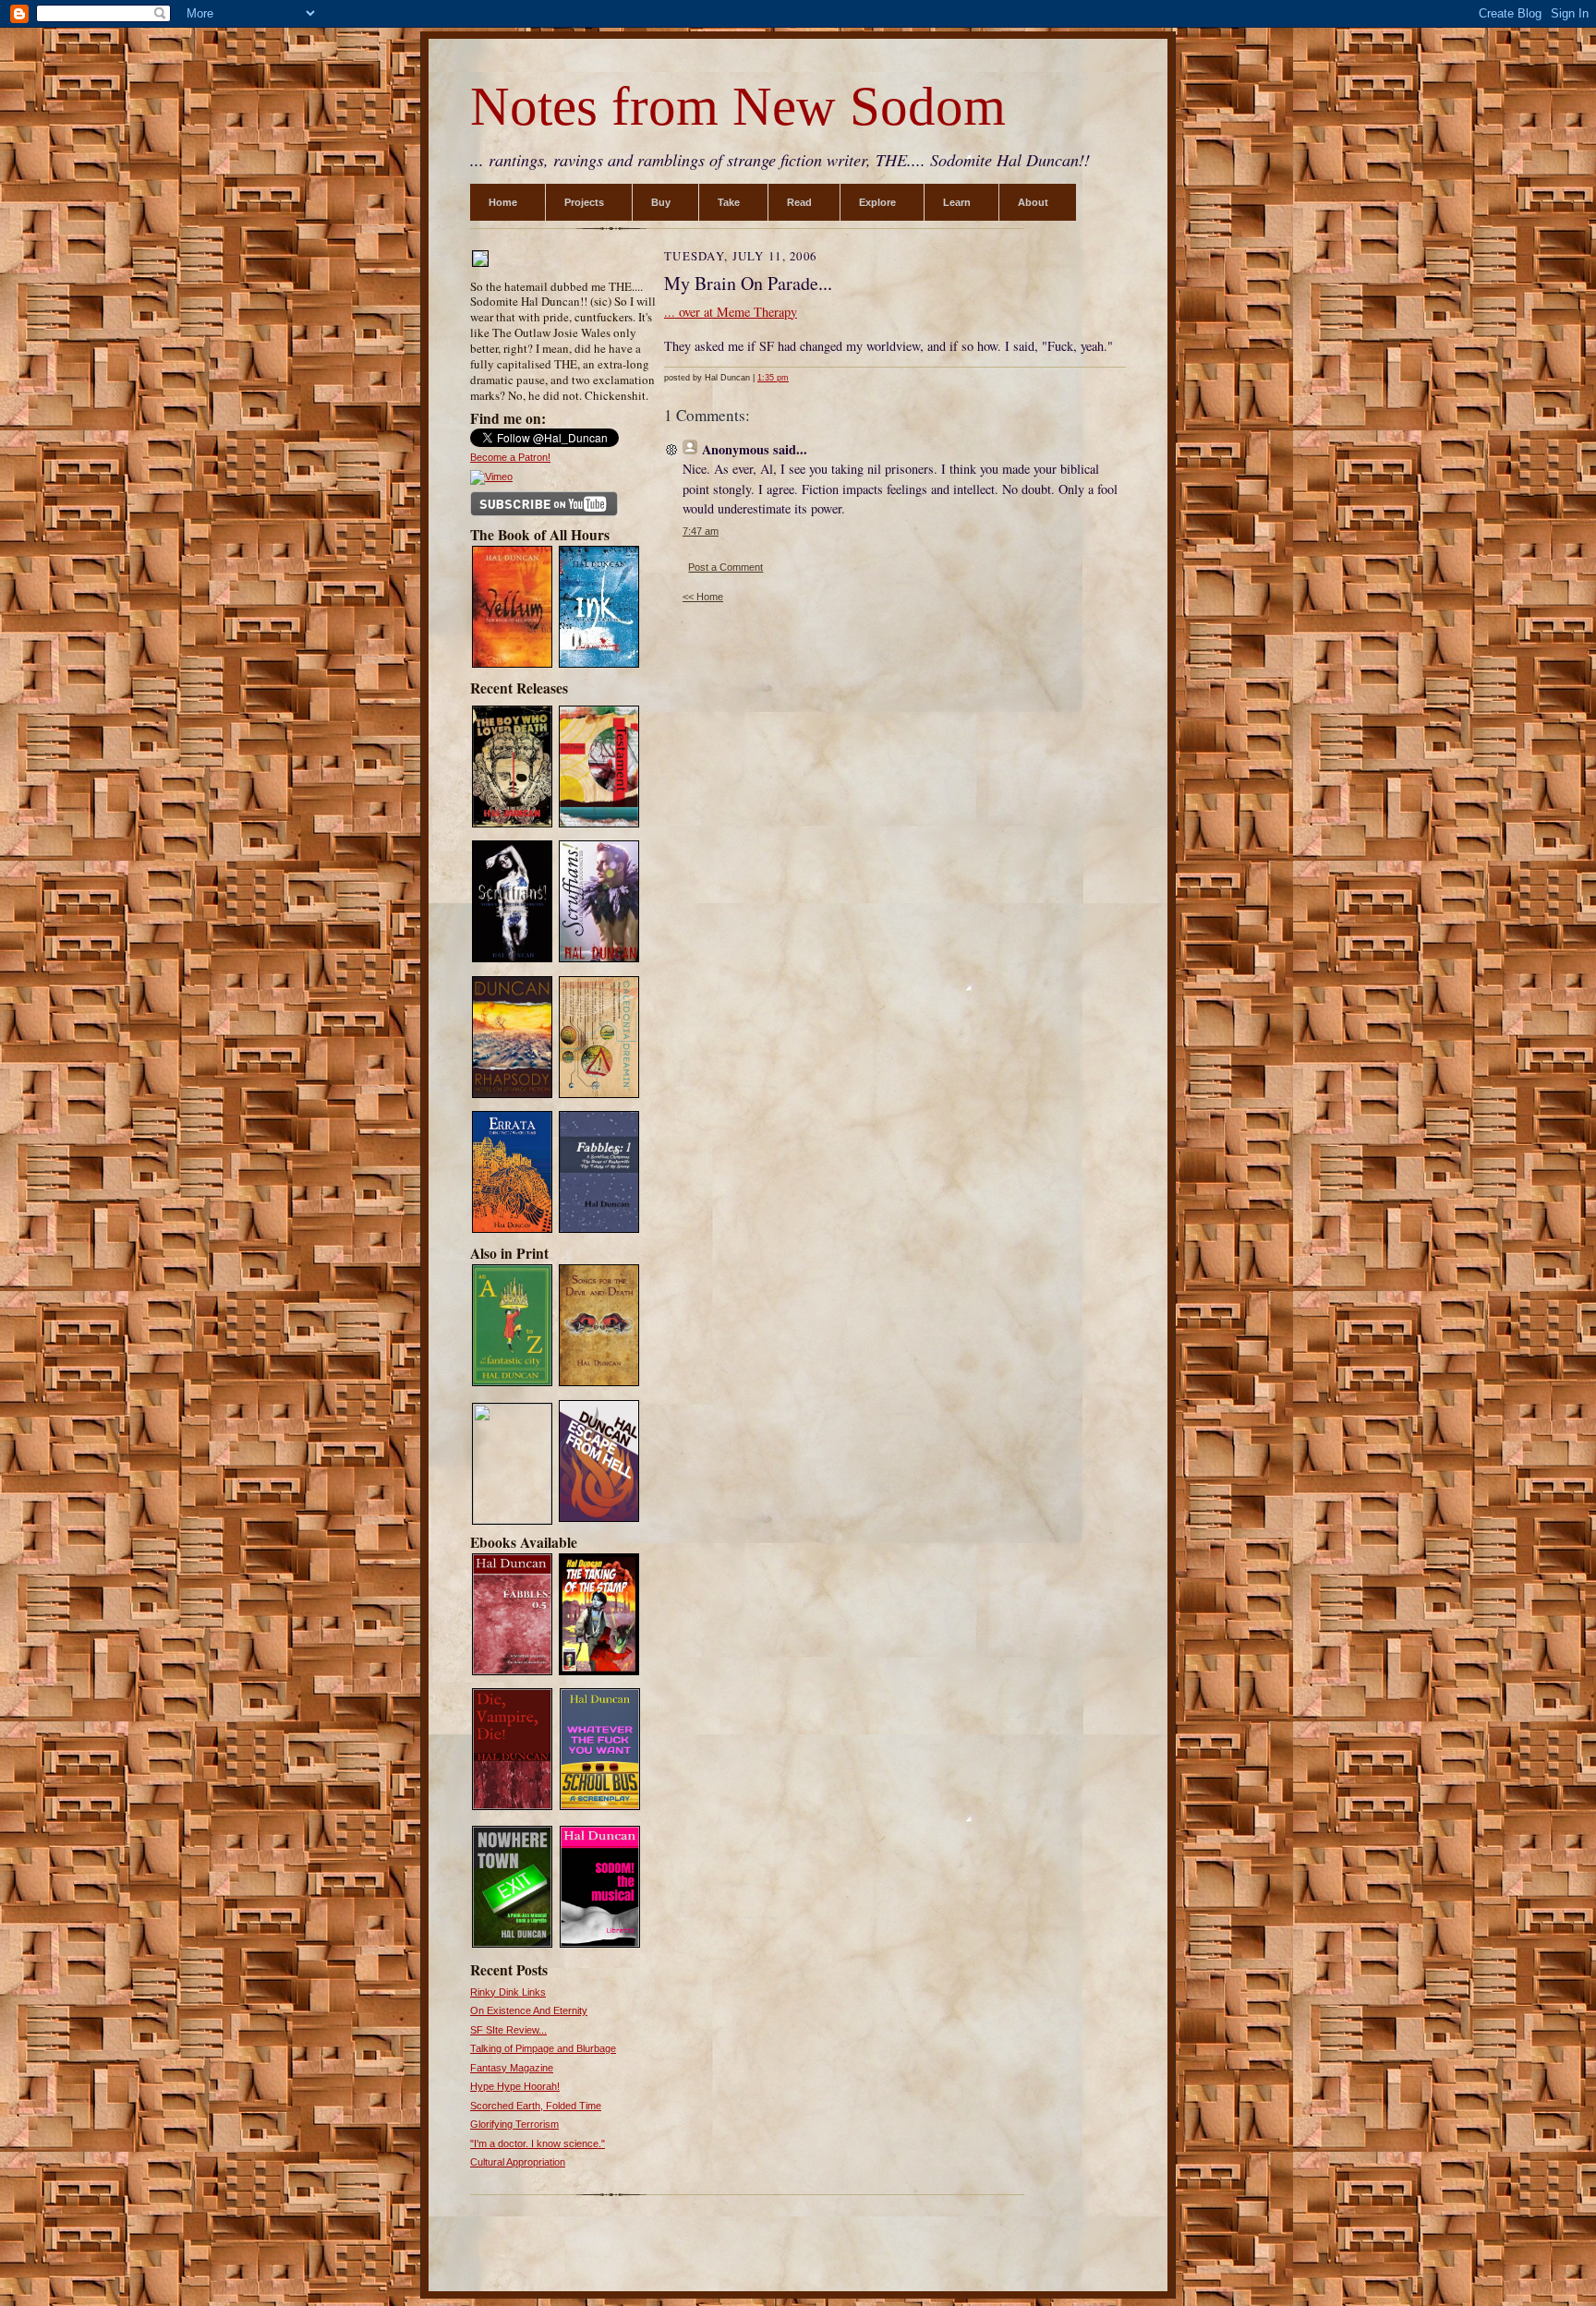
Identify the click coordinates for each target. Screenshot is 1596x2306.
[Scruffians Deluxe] (512, 960)
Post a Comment (725, 567)
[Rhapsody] (512, 1096)
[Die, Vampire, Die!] (512, 1808)
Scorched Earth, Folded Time (536, 2106)
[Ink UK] (599, 666)
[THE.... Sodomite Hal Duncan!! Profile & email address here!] (480, 265)
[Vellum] (512, 666)
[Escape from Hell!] (512, 1520)
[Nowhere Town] (512, 1945)
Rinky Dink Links (508, 1992)
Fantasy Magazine (512, 2068)
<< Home (703, 597)
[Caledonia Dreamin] (599, 1096)
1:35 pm (773, 378)
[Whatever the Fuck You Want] (600, 1808)
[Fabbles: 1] (599, 1231)
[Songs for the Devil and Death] (599, 1384)
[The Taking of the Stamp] (599, 1673)
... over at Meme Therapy (731, 312)
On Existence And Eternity (529, 2010)
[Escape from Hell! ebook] (599, 1520)
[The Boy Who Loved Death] (512, 826)
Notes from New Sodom (738, 107)
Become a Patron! (510, 457)
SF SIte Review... (508, 2030)
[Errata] (512, 1231)
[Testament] (599, 826)
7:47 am (701, 531)
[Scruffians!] (599, 960)
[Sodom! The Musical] (600, 1945)
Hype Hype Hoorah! (515, 2086)
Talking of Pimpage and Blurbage (543, 2048)
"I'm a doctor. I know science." (538, 2143)
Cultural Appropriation (518, 2162)
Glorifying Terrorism (514, 2124)
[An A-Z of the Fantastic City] (512, 1384)
